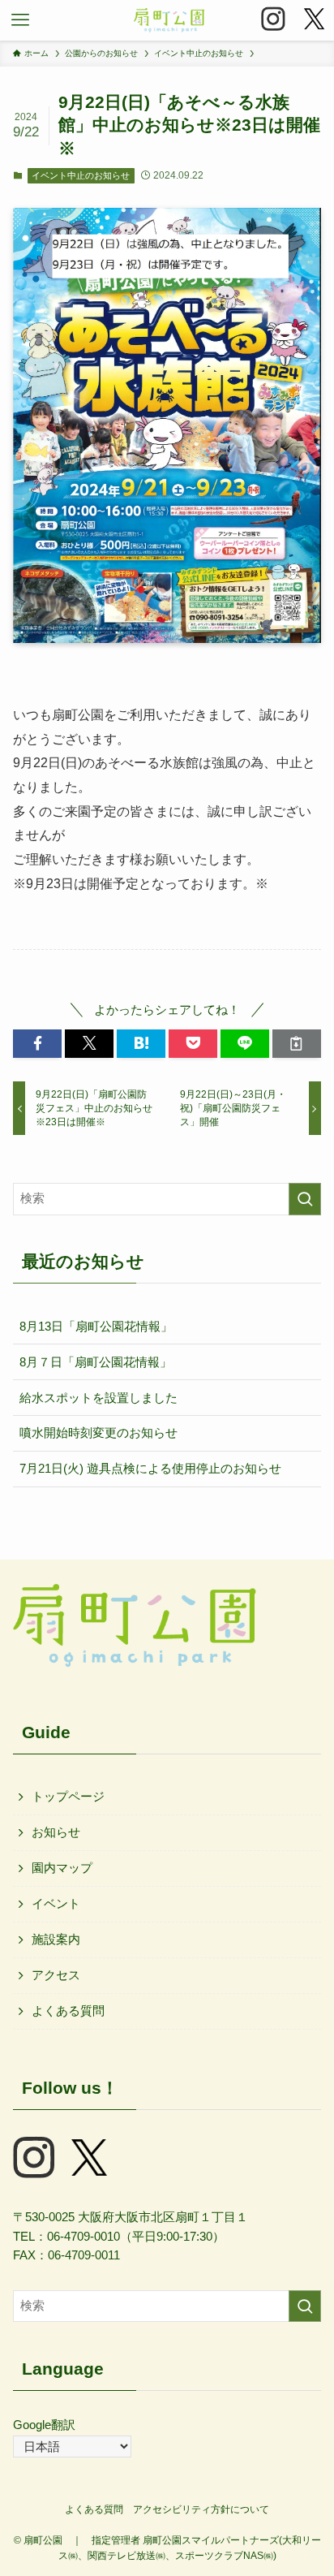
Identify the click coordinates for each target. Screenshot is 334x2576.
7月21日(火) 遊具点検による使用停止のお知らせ (150, 1469)
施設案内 (56, 1940)
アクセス (56, 1975)
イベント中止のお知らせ (81, 175)
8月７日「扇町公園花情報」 (96, 1362)
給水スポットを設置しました (98, 1398)
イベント (56, 1904)
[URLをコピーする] (297, 1044)
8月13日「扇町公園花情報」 (96, 1327)
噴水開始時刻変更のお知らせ (98, 1433)
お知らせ (56, 1832)
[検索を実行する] (305, 1199)
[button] (20, 20)
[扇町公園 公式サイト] (169, 20)
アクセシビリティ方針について (201, 2509)
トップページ (68, 1797)
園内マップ (62, 1868)
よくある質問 (68, 2011)
